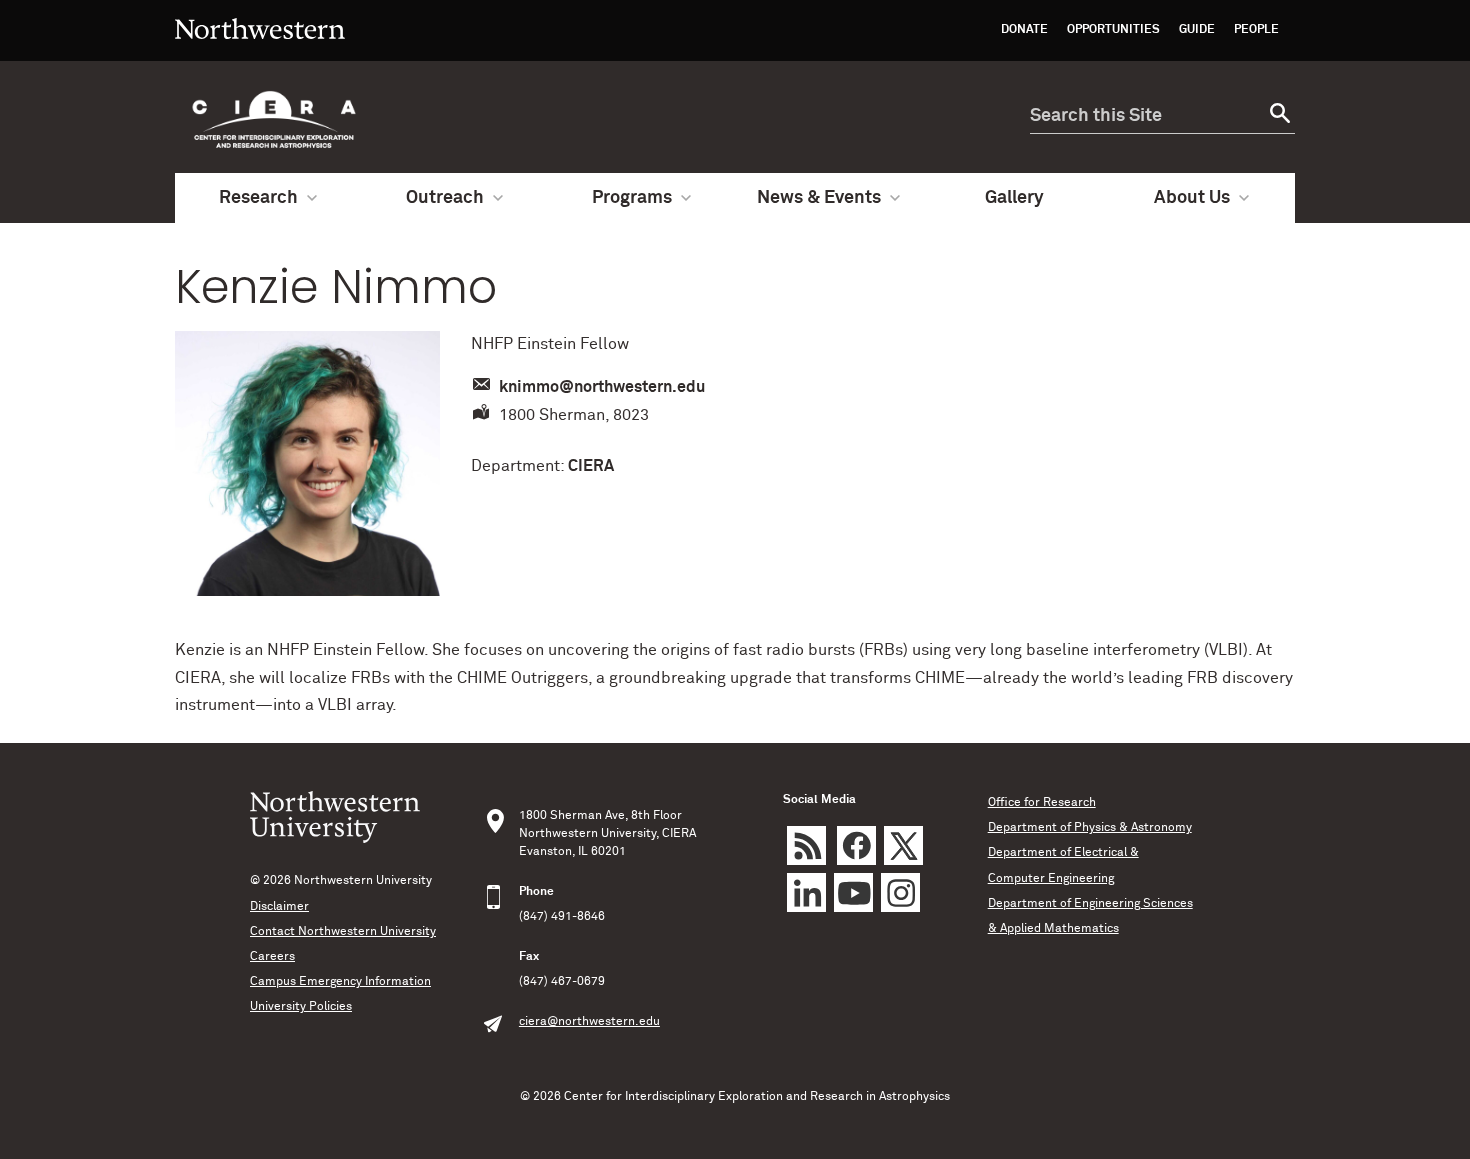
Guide (1197, 30)
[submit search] (1277, 116)
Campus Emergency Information (340, 982)
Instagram (900, 892)
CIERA (591, 466)
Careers (272, 957)
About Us (1192, 198)
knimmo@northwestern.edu (602, 387)
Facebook (856, 845)
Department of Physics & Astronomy (1090, 828)
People (1256, 30)
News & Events (819, 198)
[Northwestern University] (260, 52)
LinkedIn (806, 892)
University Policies (301, 1007)
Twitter (903, 845)
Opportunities (1113, 30)
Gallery (1014, 198)
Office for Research (1042, 803)
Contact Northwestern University (343, 932)
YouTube (853, 892)
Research (258, 198)
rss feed (806, 845)
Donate (1024, 30)
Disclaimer (279, 907)
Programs (632, 198)
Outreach (445, 198)
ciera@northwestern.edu (589, 1022)
